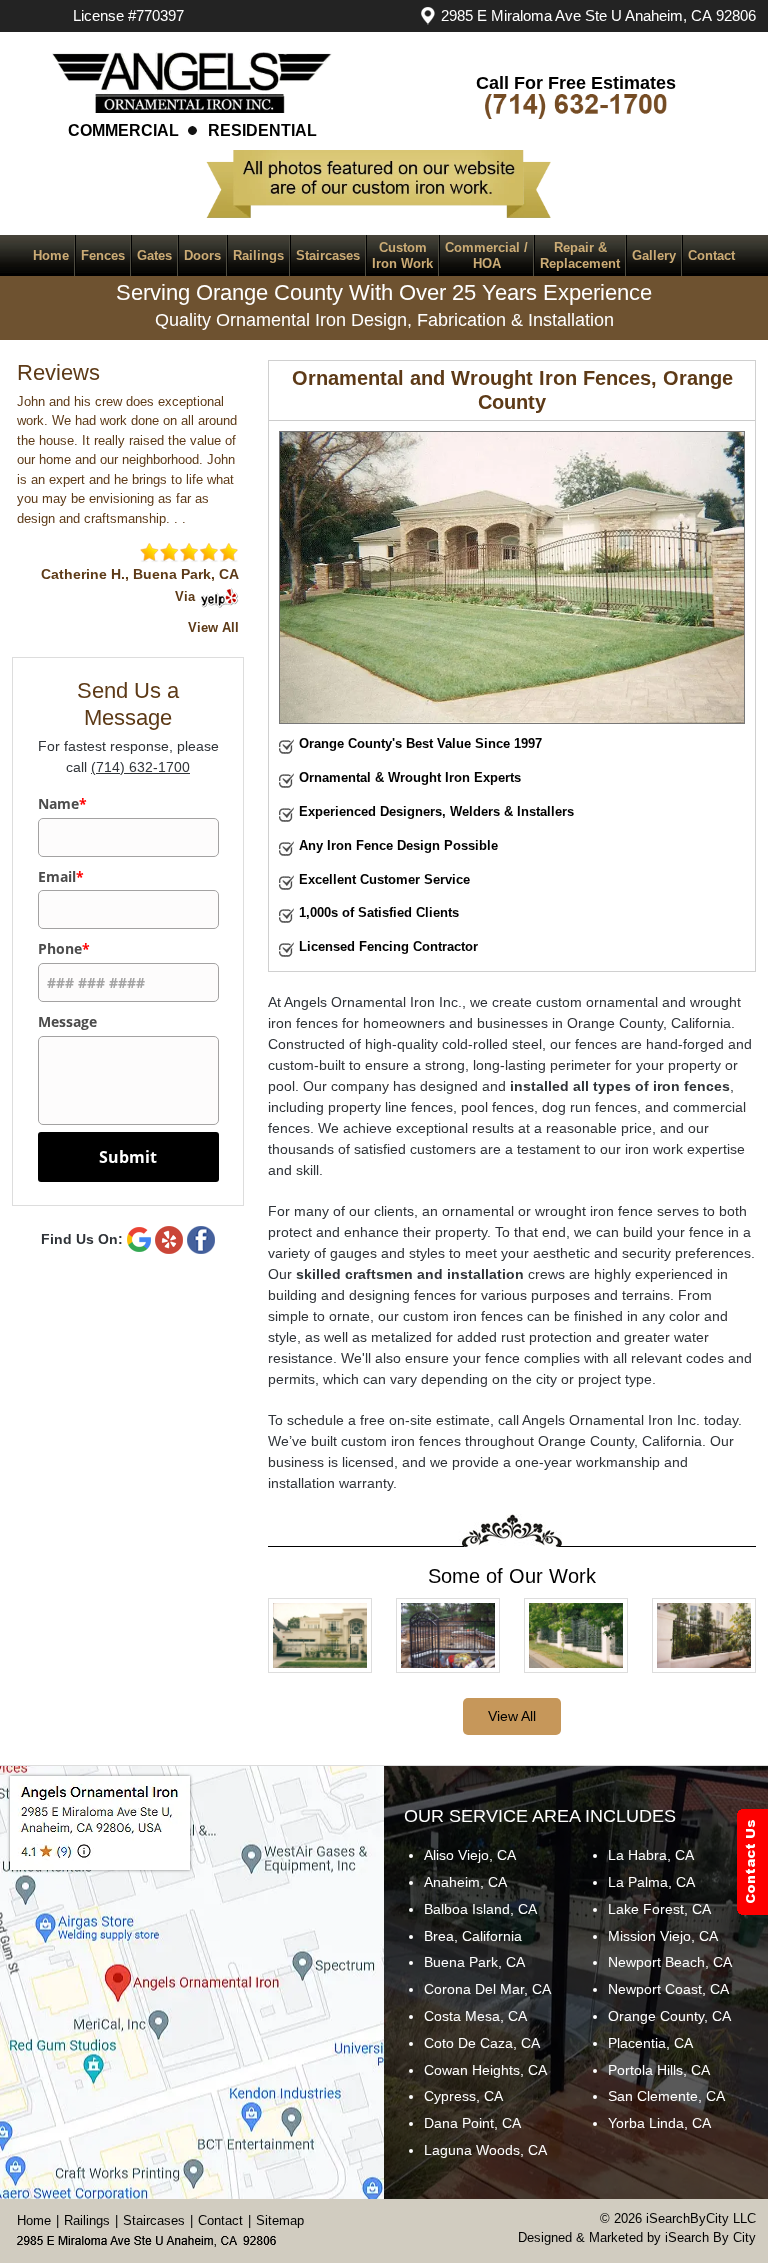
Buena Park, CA (474, 1962)
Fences (103, 255)
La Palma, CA (651, 1882)
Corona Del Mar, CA (487, 1989)
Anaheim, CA (465, 1882)
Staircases (328, 255)
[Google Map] (204, 1982)
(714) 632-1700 (140, 767)
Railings (258, 255)
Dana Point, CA (472, 2123)
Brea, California (473, 1936)
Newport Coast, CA (668, 1989)
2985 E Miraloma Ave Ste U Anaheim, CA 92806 (598, 15)
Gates (154, 255)
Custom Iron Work (402, 255)
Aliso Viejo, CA (470, 1855)
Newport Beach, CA (670, 1962)
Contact (711, 255)
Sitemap (280, 2220)
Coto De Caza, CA (482, 2043)
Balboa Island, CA (480, 1909)
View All (512, 1716)
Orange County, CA (669, 2016)
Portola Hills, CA (659, 2070)
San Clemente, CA (666, 2096)
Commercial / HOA (486, 255)
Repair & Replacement (580, 255)
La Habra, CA (651, 1855)
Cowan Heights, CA (485, 2070)
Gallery (654, 255)
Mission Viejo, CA (663, 1936)
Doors (202, 255)
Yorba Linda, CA (659, 2123)
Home (51, 255)
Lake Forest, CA (659, 1909)
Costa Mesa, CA (475, 2016)
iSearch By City (710, 2237)
